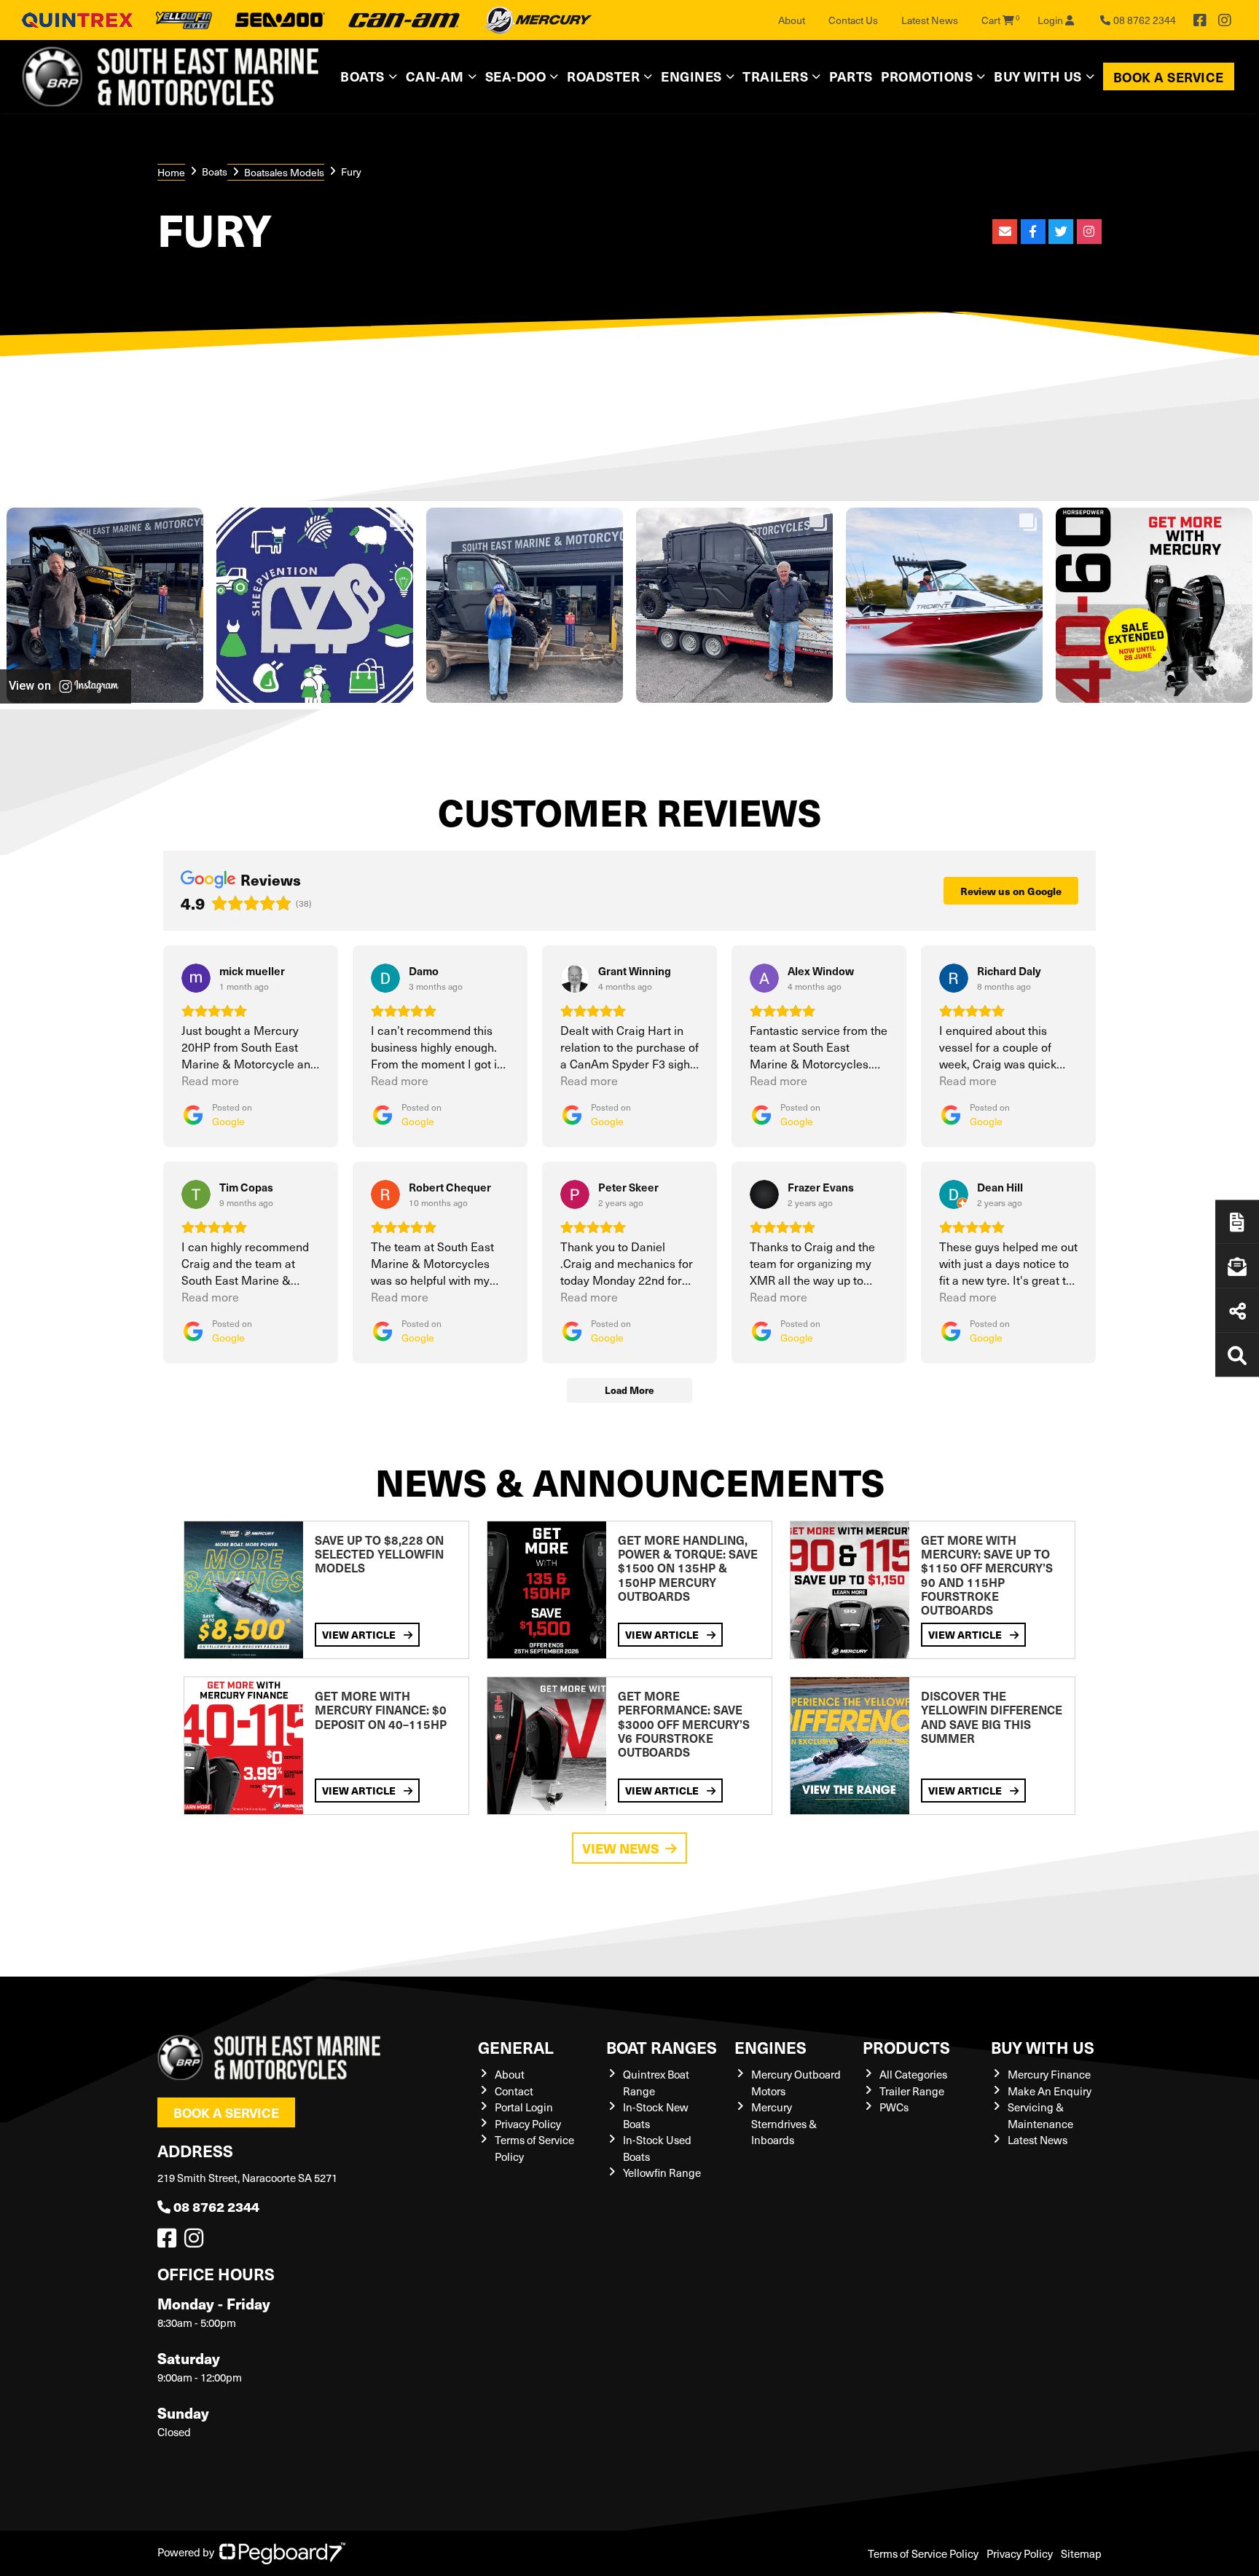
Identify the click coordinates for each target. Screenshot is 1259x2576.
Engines (770, 2047)
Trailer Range (912, 2091)
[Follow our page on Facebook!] (1200, 20)
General (516, 2047)
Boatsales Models (284, 172)
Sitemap (1081, 2553)
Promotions (927, 76)
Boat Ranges (662, 2047)
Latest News (930, 20)
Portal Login (524, 2107)
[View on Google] (196, 978)
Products (906, 2047)
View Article (360, 1634)
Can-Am (435, 76)
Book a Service (1169, 77)
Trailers (775, 76)
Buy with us (1043, 2047)
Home (171, 172)
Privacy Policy (528, 2124)
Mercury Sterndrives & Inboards (784, 2123)
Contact (514, 2091)
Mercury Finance (1049, 2074)
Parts (851, 76)
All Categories (913, 2074)
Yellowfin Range (662, 2173)
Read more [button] (210, 1080)
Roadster (603, 76)
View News (621, 1848)
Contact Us (853, 20)
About (792, 20)
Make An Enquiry (1050, 2091)
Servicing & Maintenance (1040, 2115)
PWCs (894, 2107)
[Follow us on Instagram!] (197, 2242)
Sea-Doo (516, 76)
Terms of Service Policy (923, 2553)
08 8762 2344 (216, 2206)
